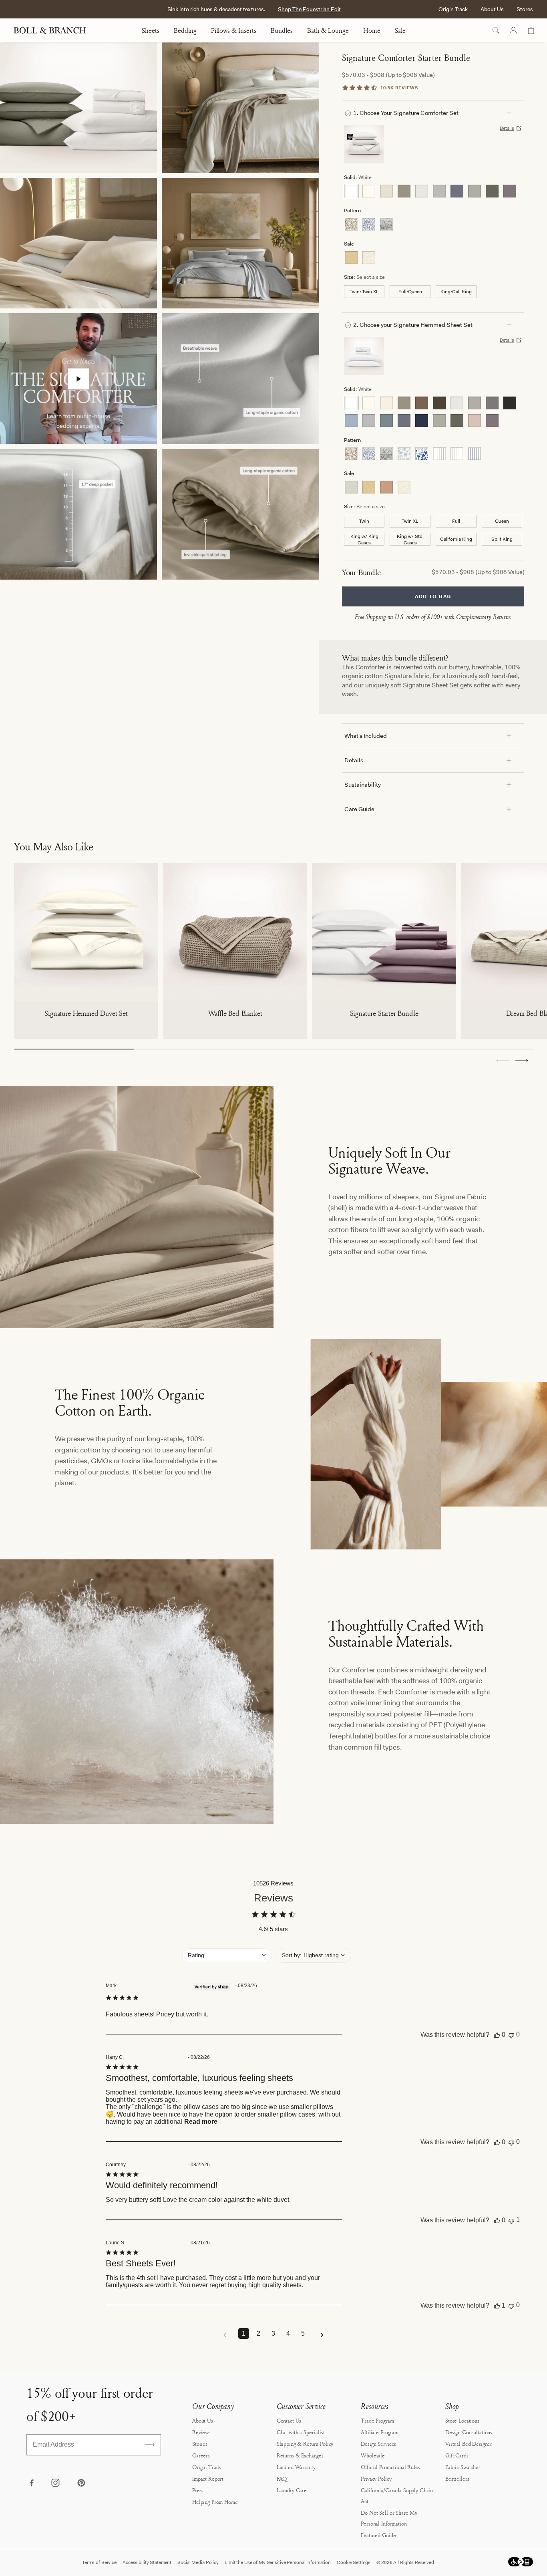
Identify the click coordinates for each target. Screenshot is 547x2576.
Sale (400, 30)
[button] (522, 1061)
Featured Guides (379, 2535)
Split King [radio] (502, 539)
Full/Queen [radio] (410, 292)
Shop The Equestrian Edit (309, 9)
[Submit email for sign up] (150, 2445)
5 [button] (303, 2333)
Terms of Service (99, 2562)
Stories (200, 2444)
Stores (525, 9)
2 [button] (258, 2333)
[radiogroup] (433, 191)
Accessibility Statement (147, 2562)
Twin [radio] (364, 521)
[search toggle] (496, 30)
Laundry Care (292, 2490)
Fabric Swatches (463, 2467)
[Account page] (513, 30)
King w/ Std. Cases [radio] (410, 539)
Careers (201, 2455)
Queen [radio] (502, 521)
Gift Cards (457, 2455)
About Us (492, 9)
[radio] (351, 191)
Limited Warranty (296, 2467)
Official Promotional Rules (390, 2467)
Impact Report (208, 2478)
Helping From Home (215, 2502)
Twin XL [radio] (410, 521)
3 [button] (273, 2333)
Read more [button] (201, 2122)
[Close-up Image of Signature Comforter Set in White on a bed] (240, 108)
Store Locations (462, 2420)
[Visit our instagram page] (56, 2483)
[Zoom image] (78, 108)
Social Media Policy (198, 2562)
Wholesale (373, 2455)
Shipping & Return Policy (305, 2444)
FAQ (282, 2478)
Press (198, 2490)
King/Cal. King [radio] (456, 292)
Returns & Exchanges (300, 2455)
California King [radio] (456, 539)
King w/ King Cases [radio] (364, 539)
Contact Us (289, 2420)
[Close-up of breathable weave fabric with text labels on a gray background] (240, 379)
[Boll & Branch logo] (54, 30)
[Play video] (79, 379)
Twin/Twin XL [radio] (364, 292)
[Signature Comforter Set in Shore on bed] (240, 243)
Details (507, 128)
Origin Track (453, 9)
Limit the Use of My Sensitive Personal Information (278, 2562)
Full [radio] (456, 521)
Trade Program (377, 2420)
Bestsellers (457, 2478)
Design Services (378, 2444)
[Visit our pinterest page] (81, 2483)
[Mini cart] (531, 30)
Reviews (201, 2432)
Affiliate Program (380, 2432)
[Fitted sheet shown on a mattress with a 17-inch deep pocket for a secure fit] (78, 514)
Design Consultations (469, 2432)
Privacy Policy (376, 2478)
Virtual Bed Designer (469, 2444)
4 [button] (288, 2333)
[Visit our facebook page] (31, 2483)
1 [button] (244, 2333)
